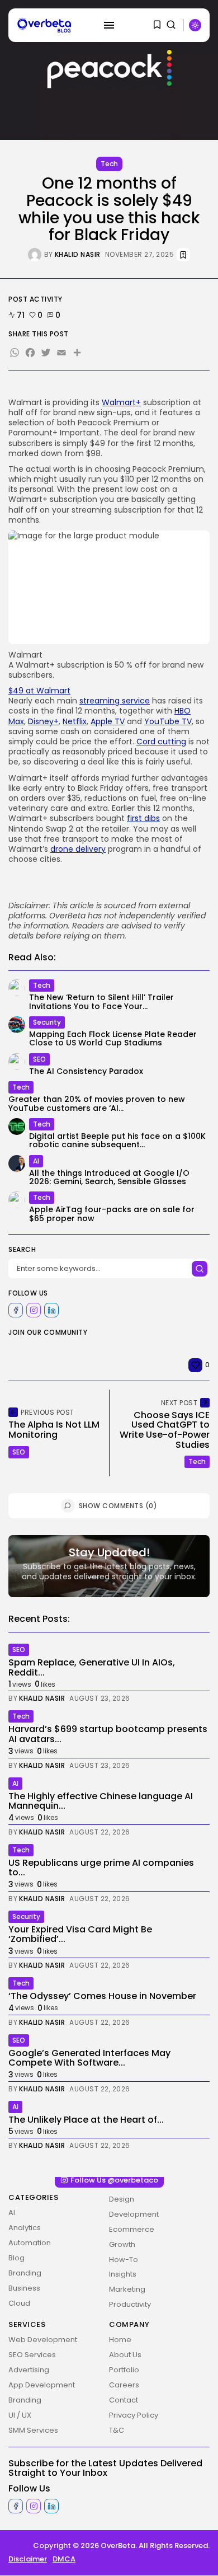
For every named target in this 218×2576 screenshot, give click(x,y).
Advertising (29, 2370)
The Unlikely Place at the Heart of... (86, 2120)
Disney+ (43, 721)
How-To (124, 2260)
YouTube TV (168, 721)
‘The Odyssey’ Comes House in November (102, 1996)
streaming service (115, 701)
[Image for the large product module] (109, 587)
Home (120, 2340)
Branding (25, 2273)
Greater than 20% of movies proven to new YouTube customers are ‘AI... (97, 1103)
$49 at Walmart (39, 691)
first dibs (143, 818)
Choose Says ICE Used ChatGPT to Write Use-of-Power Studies (165, 1430)
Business (24, 2288)
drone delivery (78, 849)
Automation (30, 2243)
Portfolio (124, 2370)
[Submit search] (200, 1269)
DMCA (64, 2559)
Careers (124, 2385)
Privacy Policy (134, 2415)
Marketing (127, 2290)
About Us (125, 2355)
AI (36, 1161)
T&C (117, 2430)
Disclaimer (28, 2559)
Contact (124, 2400)
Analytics (25, 2228)
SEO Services (32, 2355)
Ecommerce (132, 2229)
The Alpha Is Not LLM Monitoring (54, 1430)
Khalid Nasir (78, 255)
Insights (123, 2275)
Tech (109, 164)
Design (122, 2199)
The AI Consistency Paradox (86, 1071)
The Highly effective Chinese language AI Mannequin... (101, 1801)
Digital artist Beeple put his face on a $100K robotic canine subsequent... (117, 1140)
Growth (122, 2244)
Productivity (130, 2305)
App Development (42, 2385)
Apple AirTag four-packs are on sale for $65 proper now (112, 1214)
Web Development (43, 2340)
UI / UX (20, 2415)
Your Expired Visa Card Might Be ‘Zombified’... (80, 1934)
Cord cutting (161, 742)
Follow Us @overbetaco (114, 2180)
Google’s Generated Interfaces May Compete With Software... (89, 2058)
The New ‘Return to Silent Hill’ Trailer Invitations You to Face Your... (101, 1001)
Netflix (75, 721)
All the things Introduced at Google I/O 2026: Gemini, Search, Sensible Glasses (109, 1177)
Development (134, 2214)
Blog (16, 2258)
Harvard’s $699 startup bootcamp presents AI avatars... (108, 1734)
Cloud (19, 2303)
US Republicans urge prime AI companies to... (101, 1868)
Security (47, 1022)
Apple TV (108, 721)
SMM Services (33, 2430)
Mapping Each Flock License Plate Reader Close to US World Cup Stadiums (113, 1038)
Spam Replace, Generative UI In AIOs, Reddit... (92, 1667)
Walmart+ (121, 402)
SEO (39, 1059)
